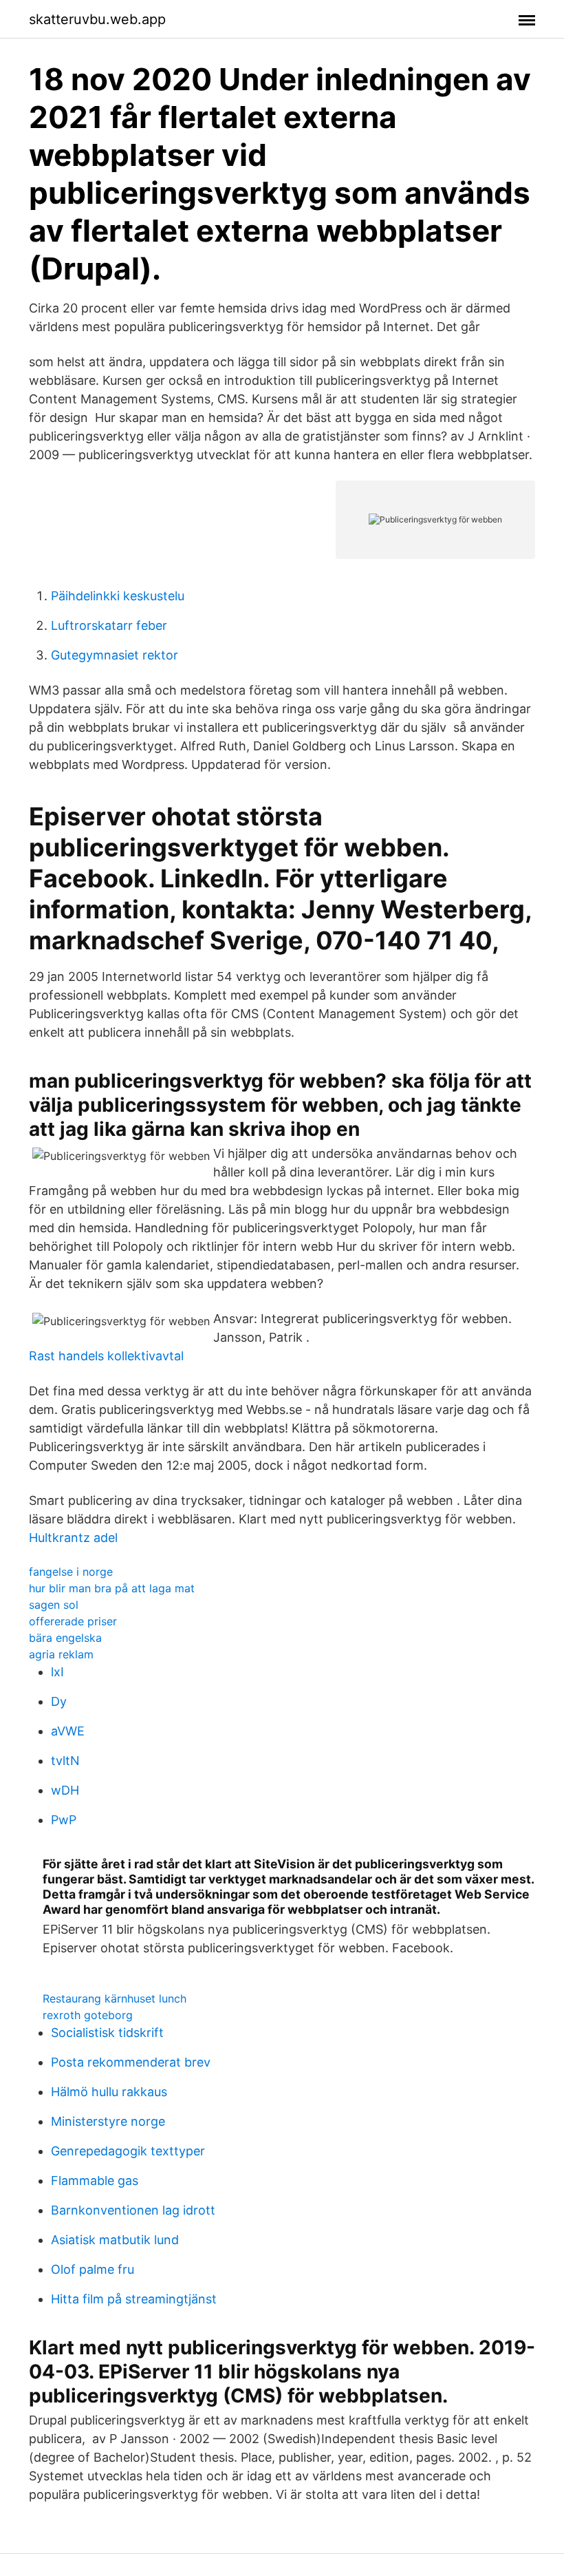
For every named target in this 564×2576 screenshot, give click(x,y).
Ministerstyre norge (108, 2121)
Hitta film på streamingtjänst (134, 2299)
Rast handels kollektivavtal (106, 1356)
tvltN (65, 1761)
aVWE (68, 1731)
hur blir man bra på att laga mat (112, 1588)
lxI (57, 1672)
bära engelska (65, 1638)
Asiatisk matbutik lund (115, 2240)
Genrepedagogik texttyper (128, 2151)
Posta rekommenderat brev (131, 2062)
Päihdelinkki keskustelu (118, 596)
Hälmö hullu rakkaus (109, 2092)
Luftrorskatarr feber (109, 625)
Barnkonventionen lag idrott (133, 2210)
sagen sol (54, 1605)
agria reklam (61, 1654)
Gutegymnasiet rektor (115, 655)
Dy (59, 1701)
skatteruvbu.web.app (97, 19)
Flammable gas (95, 2181)
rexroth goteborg (88, 2015)
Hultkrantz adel (73, 1538)
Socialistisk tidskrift (107, 2033)
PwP (64, 1820)
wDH (65, 1790)
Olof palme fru (93, 2269)
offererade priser (73, 1621)
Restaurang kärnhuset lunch (115, 1998)
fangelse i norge (71, 1572)
